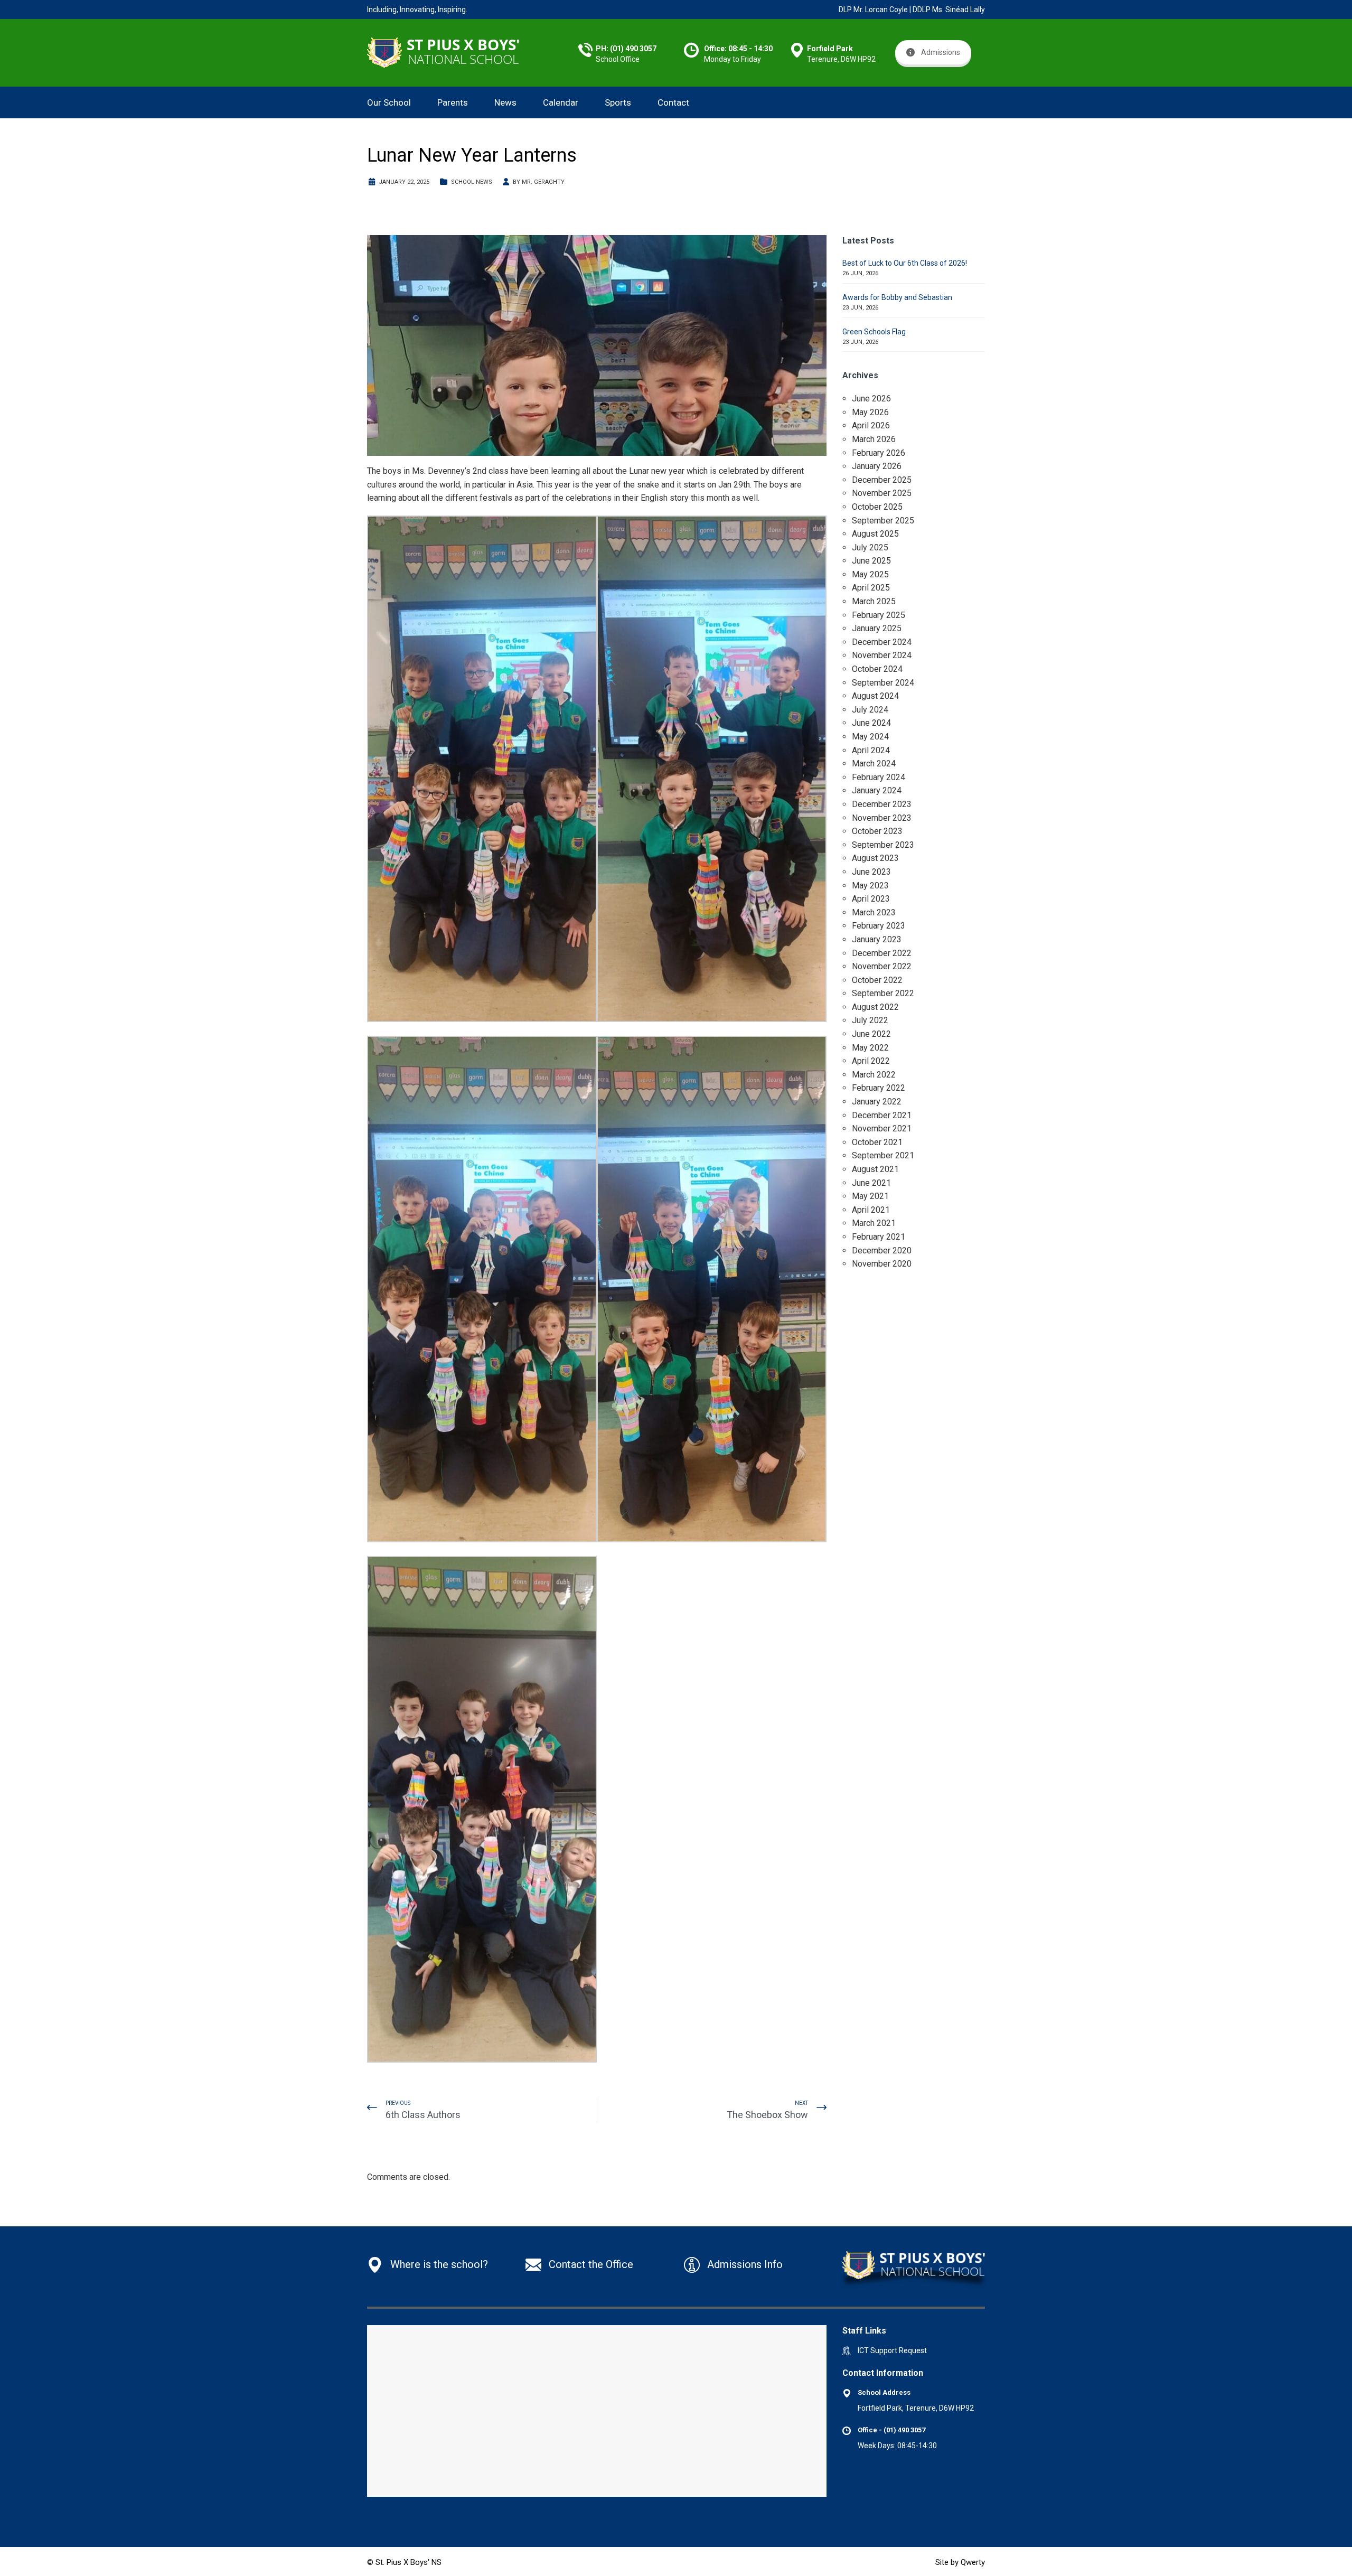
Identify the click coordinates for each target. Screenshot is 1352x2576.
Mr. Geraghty (543, 182)
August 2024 (875, 696)
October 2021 (877, 1142)
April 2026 (871, 425)
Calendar (561, 102)
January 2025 (877, 628)
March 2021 (874, 1223)
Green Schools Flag (874, 332)
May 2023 (870, 886)
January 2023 (877, 939)
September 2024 (883, 683)
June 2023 (871, 872)
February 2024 (879, 777)
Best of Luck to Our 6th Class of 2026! (905, 263)
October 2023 (877, 831)
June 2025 (871, 561)
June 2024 (871, 723)
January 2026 (877, 466)
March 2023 (874, 912)
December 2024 (882, 642)
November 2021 (882, 1128)
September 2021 (883, 1155)
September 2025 (883, 521)
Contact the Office (591, 2264)
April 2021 (871, 1210)
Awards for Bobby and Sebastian (897, 297)
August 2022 (875, 1007)
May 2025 (870, 574)
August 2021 (875, 1169)
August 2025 (875, 534)
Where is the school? (439, 2264)
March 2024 (874, 764)
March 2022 (874, 1075)
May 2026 (870, 412)
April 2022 (871, 1061)
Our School (389, 102)
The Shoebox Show (767, 2115)
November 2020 (882, 1264)
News (505, 102)
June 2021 (871, 1183)
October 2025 (877, 507)
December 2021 (882, 1115)
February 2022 (879, 1088)
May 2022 (870, 1048)
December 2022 (882, 953)
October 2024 (877, 669)
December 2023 (882, 804)
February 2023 (879, 926)
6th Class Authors (423, 2115)
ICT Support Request (892, 2350)
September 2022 (883, 993)
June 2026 (871, 399)
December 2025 (882, 480)
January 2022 (877, 1102)
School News (472, 182)
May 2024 (870, 737)
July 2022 (870, 1020)
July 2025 (870, 547)
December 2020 (882, 1250)
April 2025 (871, 588)
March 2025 (874, 601)
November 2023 (882, 818)
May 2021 (870, 1196)
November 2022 (882, 966)
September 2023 (883, 845)
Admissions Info (745, 2264)
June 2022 (871, 1034)
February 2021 (879, 1237)
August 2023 (875, 858)
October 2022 (877, 980)
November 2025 (882, 493)
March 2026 (874, 439)
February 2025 (879, 615)
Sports (618, 102)
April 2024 (871, 750)
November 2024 (882, 655)
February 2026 (879, 453)
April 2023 (871, 899)
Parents (453, 102)
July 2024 (870, 710)
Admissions (941, 52)
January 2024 (877, 790)
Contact (673, 102)
